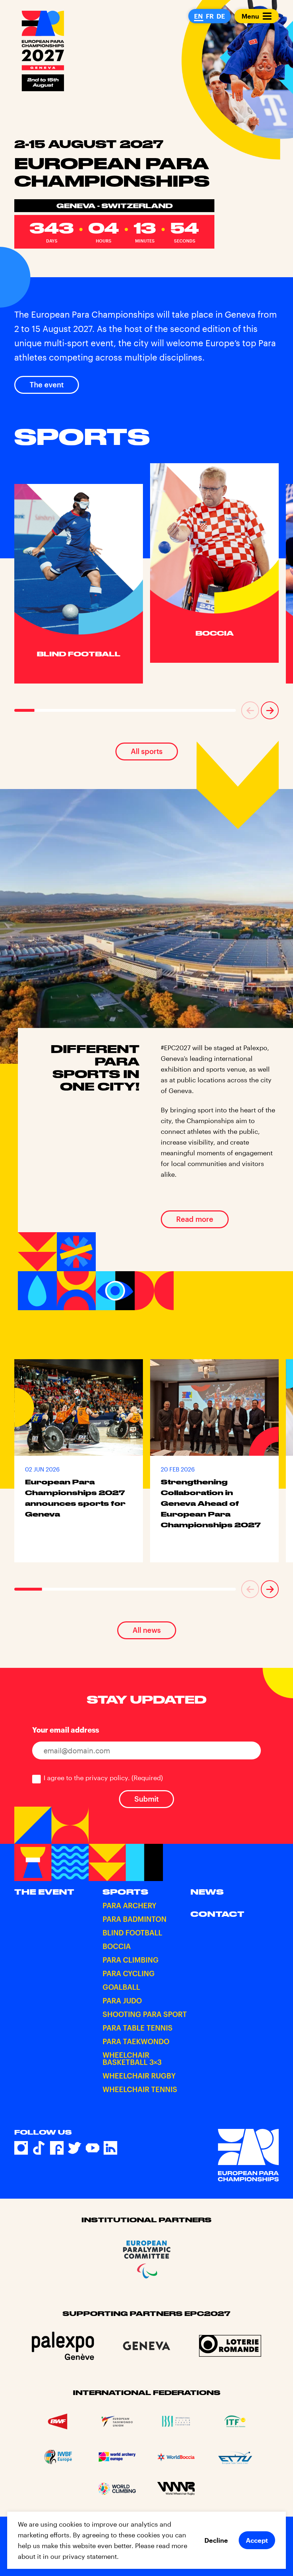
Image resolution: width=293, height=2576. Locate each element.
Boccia (117, 1946)
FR (210, 16)
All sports (147, 751)
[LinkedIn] (110, 2148)
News (207, 1892)
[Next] (270, 710)
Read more (195, 1219)
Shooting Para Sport (145, 2014)
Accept (257, 2540)
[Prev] (250, 710)
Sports (125, 1892)
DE (221, 16)
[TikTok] (39, 2148)
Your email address (66, 1730)
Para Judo (122, 2000)
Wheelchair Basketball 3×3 (132, 2058)
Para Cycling (129, 1973)
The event (47, 385)
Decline (216, 2540)
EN (198, 16)
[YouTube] (93, 2148)
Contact (217, 1914)
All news (147, 1630)
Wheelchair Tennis (140, 2089)
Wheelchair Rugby (139, 2076)
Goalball (121, 1987)
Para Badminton (135, 1919)
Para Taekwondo (136, 2041)
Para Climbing (131, 1960)
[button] (250, 710)
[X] (75, 2148)
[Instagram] (21, 2148)
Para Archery (130, 1905)
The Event (44, 1892)
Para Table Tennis (138, 2028)
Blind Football (132, 1933)
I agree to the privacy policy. (103, 1778)
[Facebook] (57, 2148)
